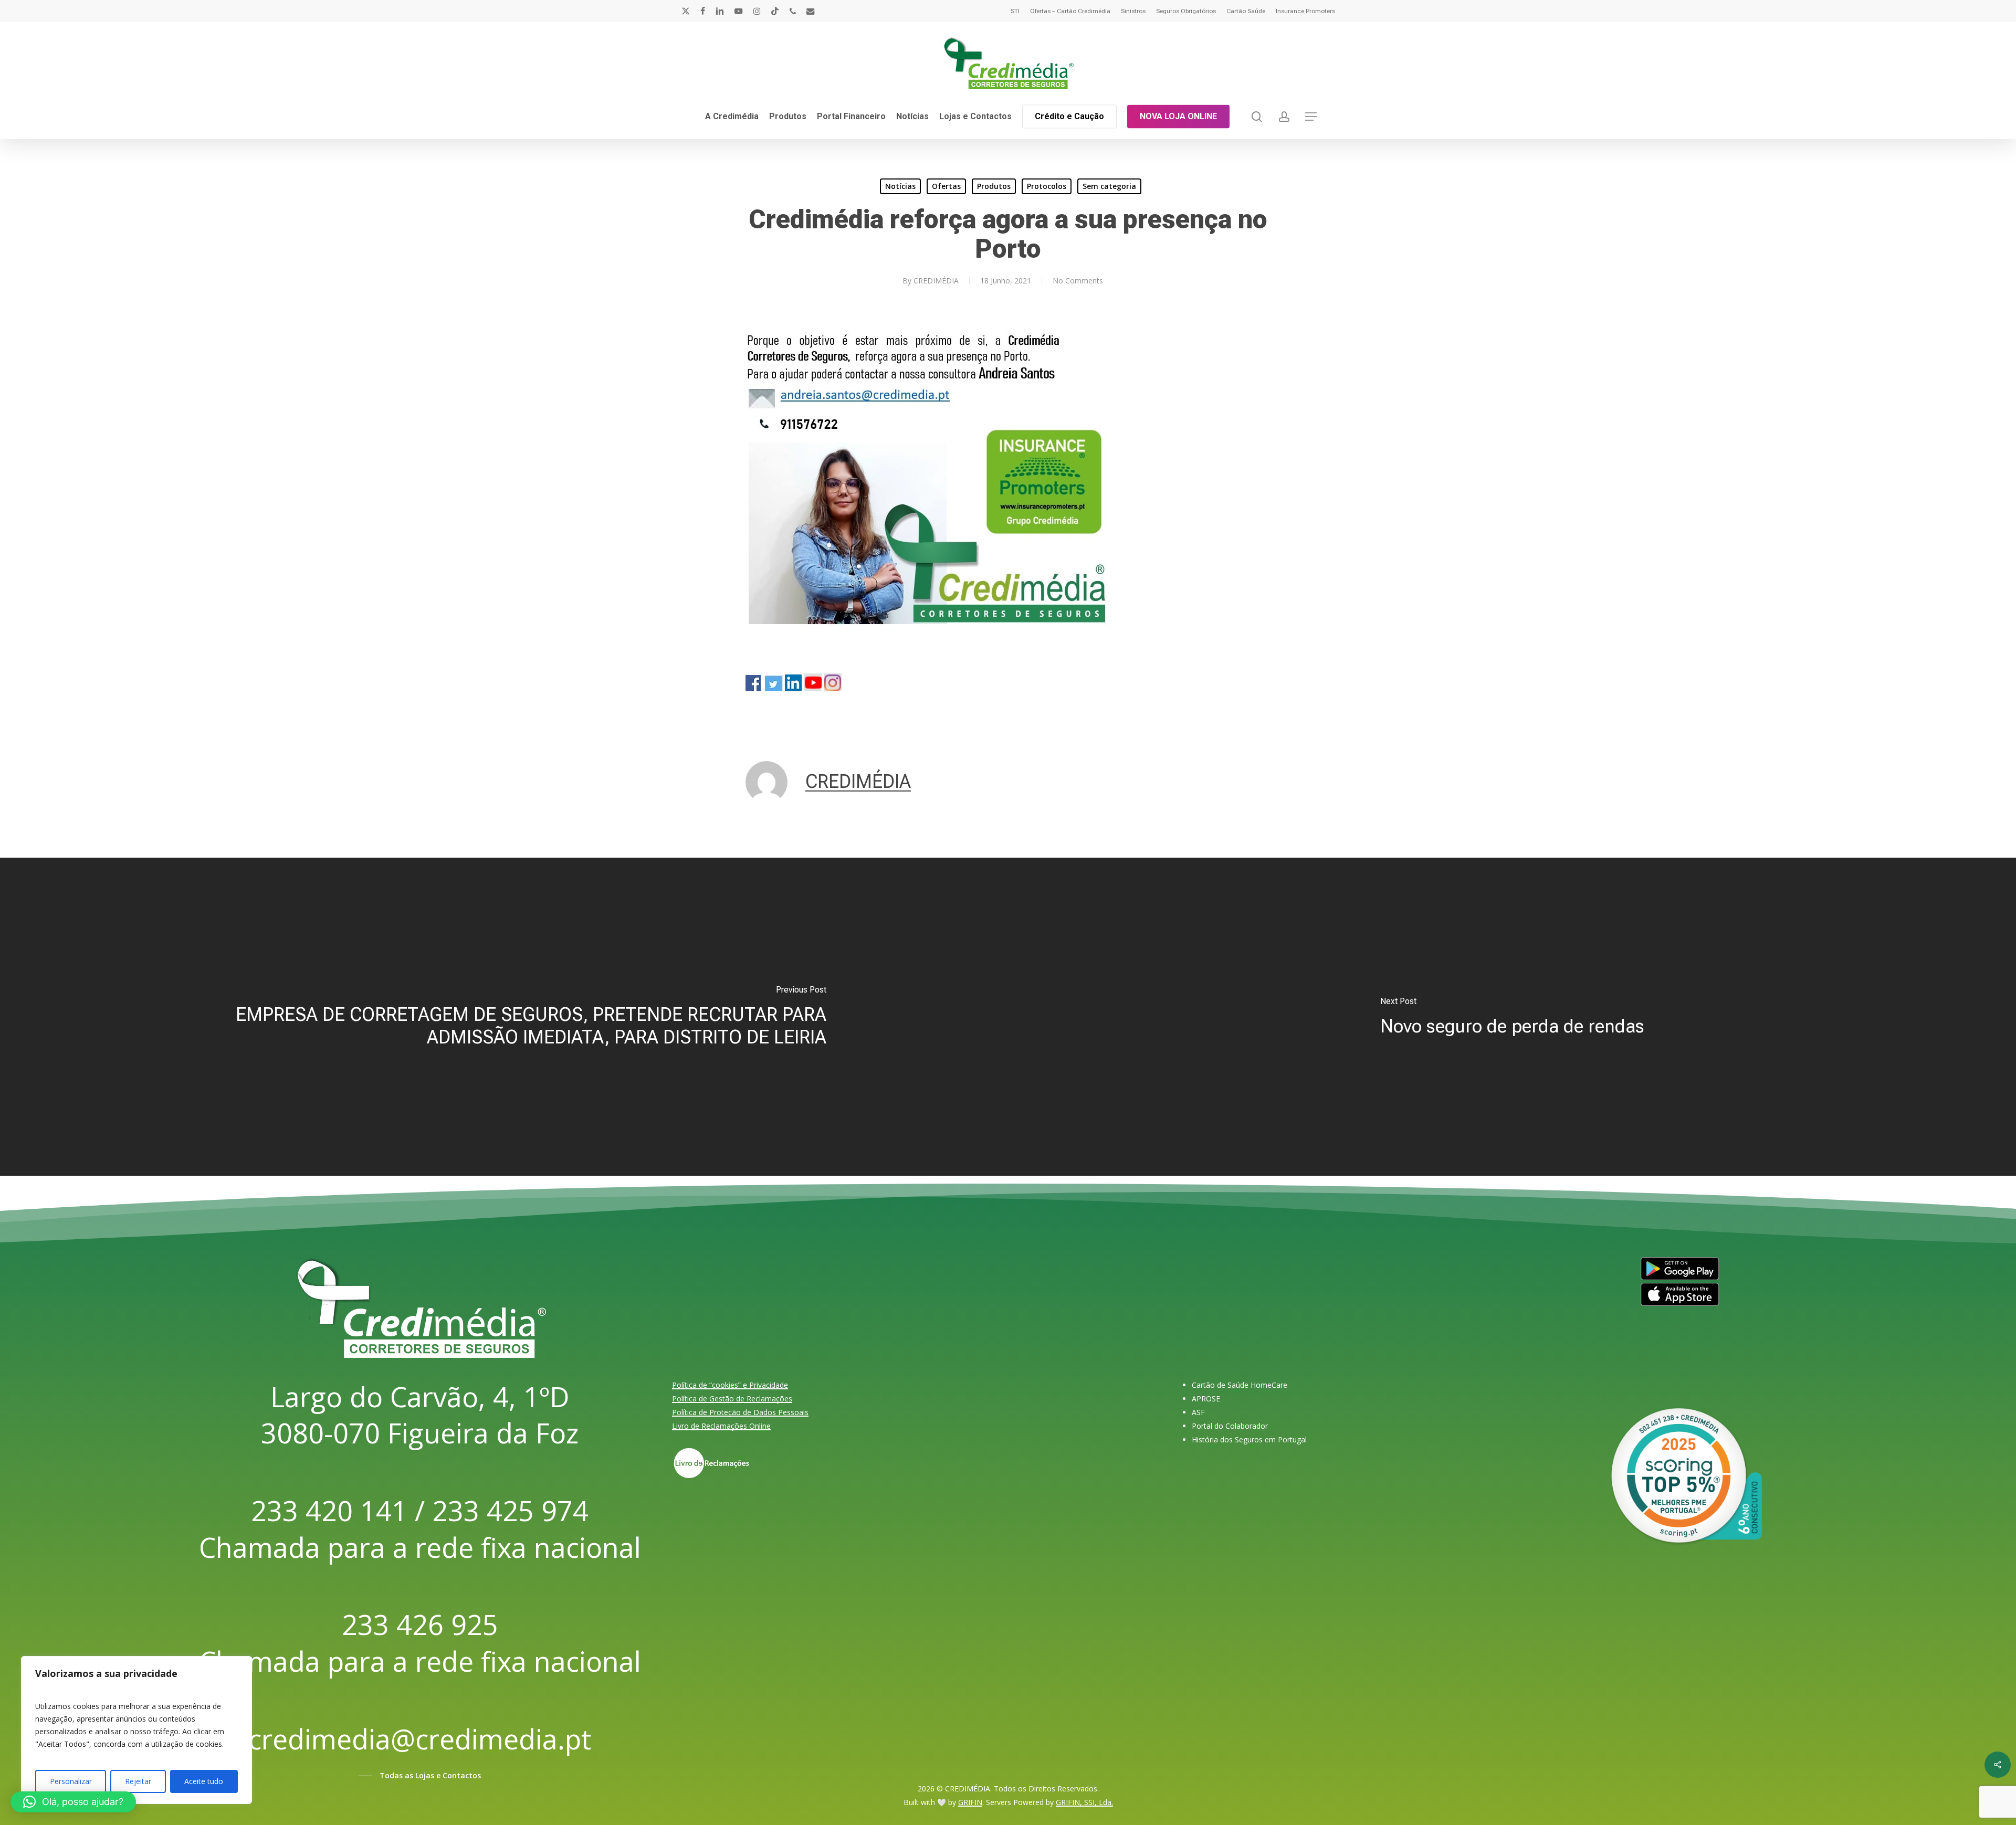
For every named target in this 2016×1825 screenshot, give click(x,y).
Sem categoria (1109, 186)
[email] (811, 11)
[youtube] (739, 11)
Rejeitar (138, 1781)
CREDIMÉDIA (936, 281)
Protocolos (1047, 186)
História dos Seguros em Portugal (1249, 1439)
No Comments (1078, 281)
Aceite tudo (204, 1781)
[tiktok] (775, 11)
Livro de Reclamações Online (721, 1426)
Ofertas (946, 186)
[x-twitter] (686, 11)
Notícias (900, 186)
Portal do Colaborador (1230, 1426)
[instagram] (757, 11)
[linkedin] (720, 11)
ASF (1198, 1412)
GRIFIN (970, 1802)
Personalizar (71, 1781)
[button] (1311, 117)
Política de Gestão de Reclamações (732, 1399)
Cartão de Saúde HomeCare (1240, 1385)
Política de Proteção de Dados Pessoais (740, 1412)
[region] (136, 1730)
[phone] (793, 11)
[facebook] (703, 11)
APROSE (1206, 1399)
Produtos (994, 186)
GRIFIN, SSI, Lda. (1084, 1802)
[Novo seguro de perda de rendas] (1512, 1017)
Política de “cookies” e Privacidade (730, 1385)
